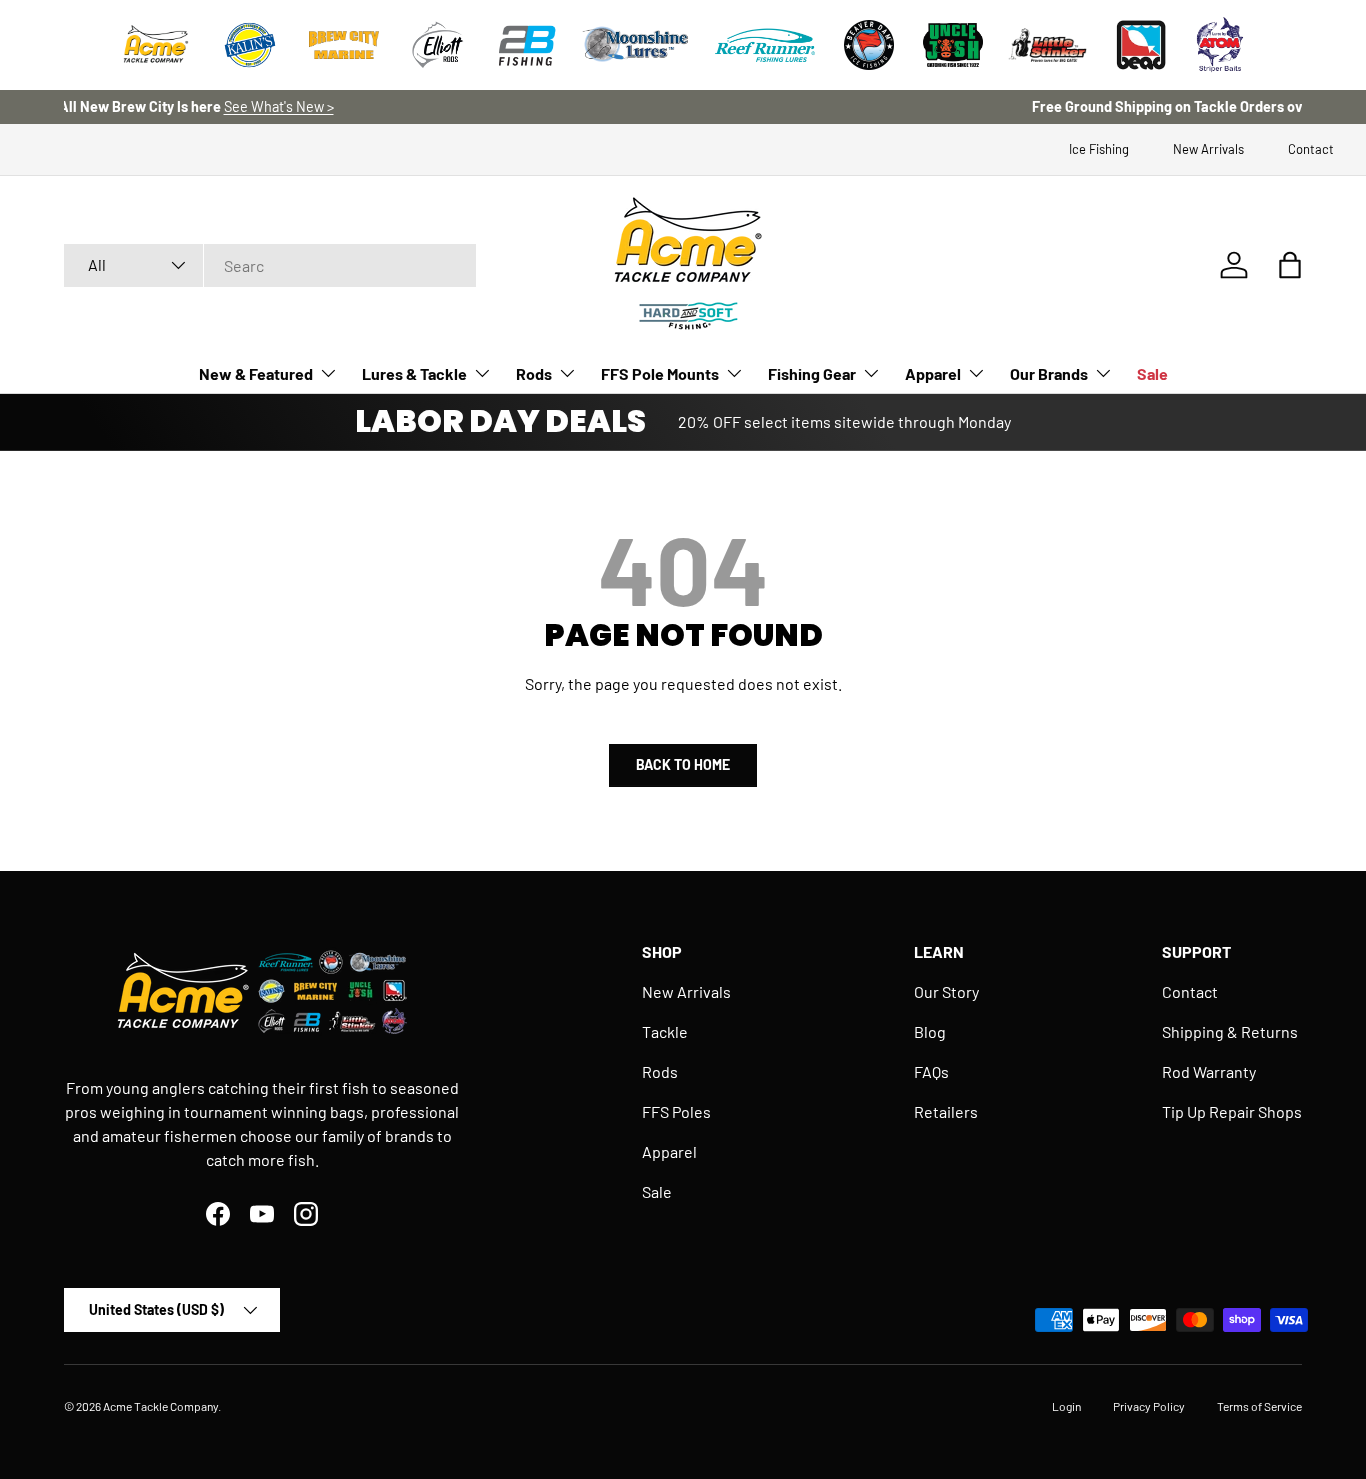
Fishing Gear (812, 373)
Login (1066, 1406)
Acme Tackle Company (160, 1406)
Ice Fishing (1099, 149)
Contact (1311, 149)
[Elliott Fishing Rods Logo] (438, 45)
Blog (930, 1031)
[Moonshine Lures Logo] (636, 45)
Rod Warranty (1209, 1071)
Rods (534, 373)
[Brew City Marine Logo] (344, 45)
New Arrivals (1208, 149)
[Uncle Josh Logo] (953, 45)
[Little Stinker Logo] (1047, 45)
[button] (1290, 265)
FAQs (931, 1071)
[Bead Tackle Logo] (1141, 45)
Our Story (946, 991)
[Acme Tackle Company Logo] (156, 45)
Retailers (946, 1111)
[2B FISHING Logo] (527, 45)
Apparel (933, 373)
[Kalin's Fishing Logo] (250, 45)
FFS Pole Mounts (660, 373)
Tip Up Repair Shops (1232, 1111)
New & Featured (256, 373)
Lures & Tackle (414, 373)
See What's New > (760, 106)
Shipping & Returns (1230, 1031)
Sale (1152, 373)
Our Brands (1049, 373)
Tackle (665, 1031)
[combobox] (270, 265)
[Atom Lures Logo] (1220, 45)
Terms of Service (1259, 1406)
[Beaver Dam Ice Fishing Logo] (869, 45)
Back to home (683, 764)
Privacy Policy (1149, 1406)
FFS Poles (676, 1111)
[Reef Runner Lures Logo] (765, 45)
